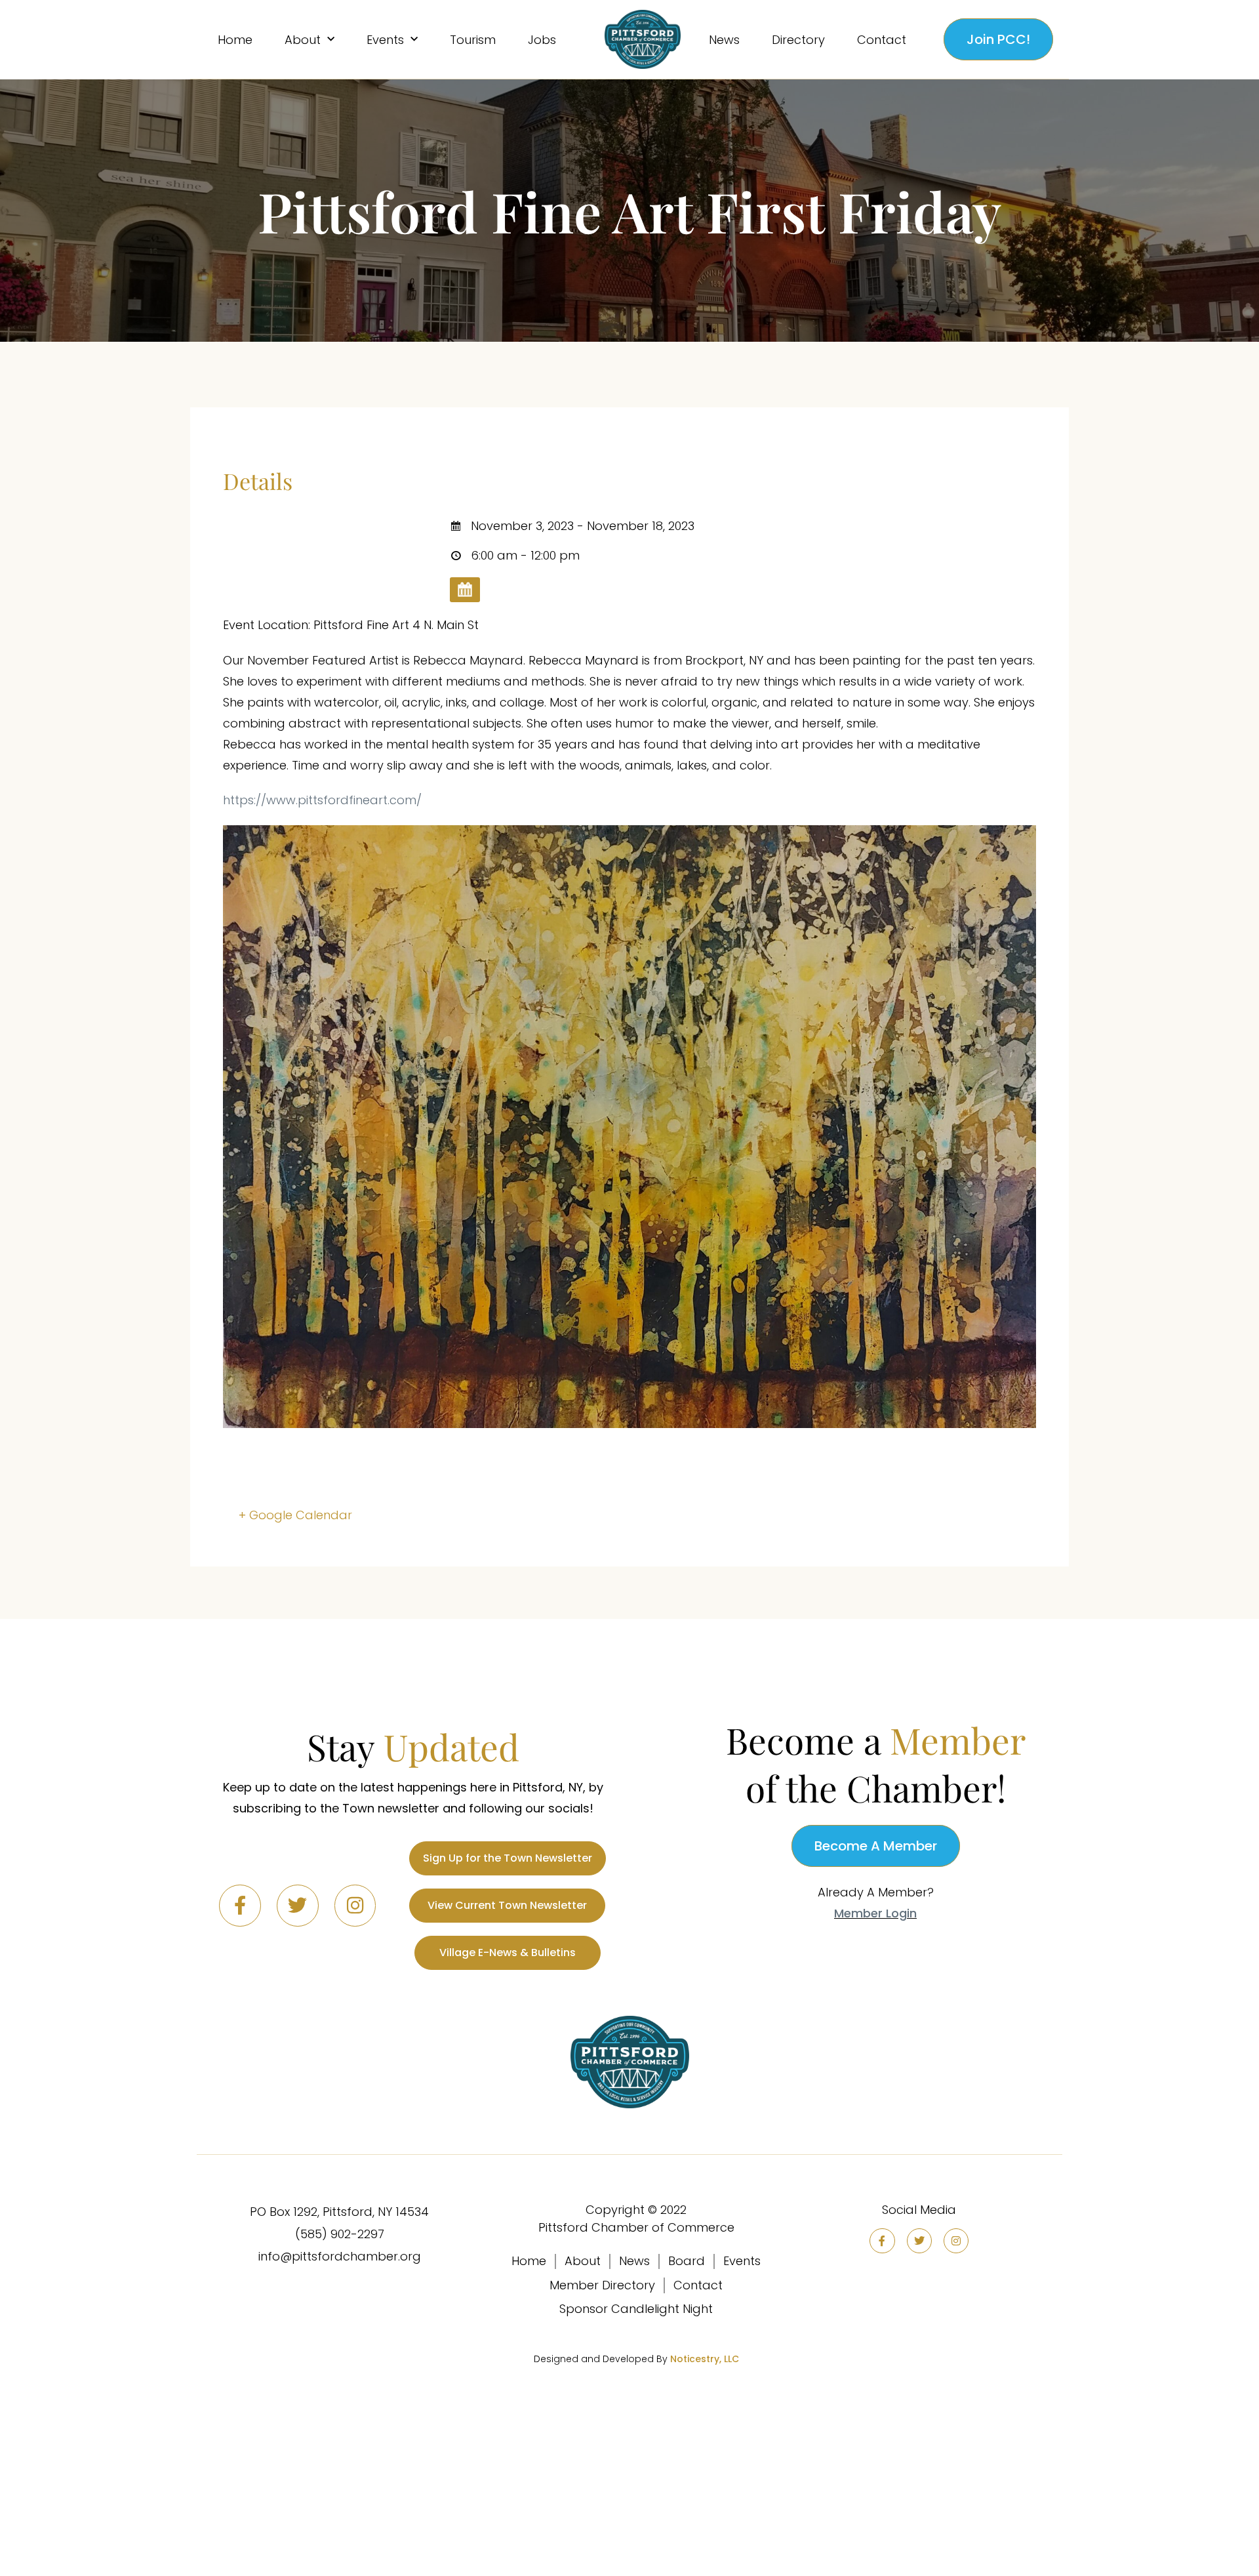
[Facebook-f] (240, 1906)
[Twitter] (298, 1906)
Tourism (473, 40)
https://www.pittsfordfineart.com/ (322, 800)
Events (385, 40)
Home (235, 40)
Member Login (875, 1913)
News (724, 40)
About (303, 40)
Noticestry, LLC (705, 2359)
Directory (798, 40)
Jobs (542, 40)
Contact (882, 40)
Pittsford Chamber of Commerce (636, 2227)
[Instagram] (355, 1906)
